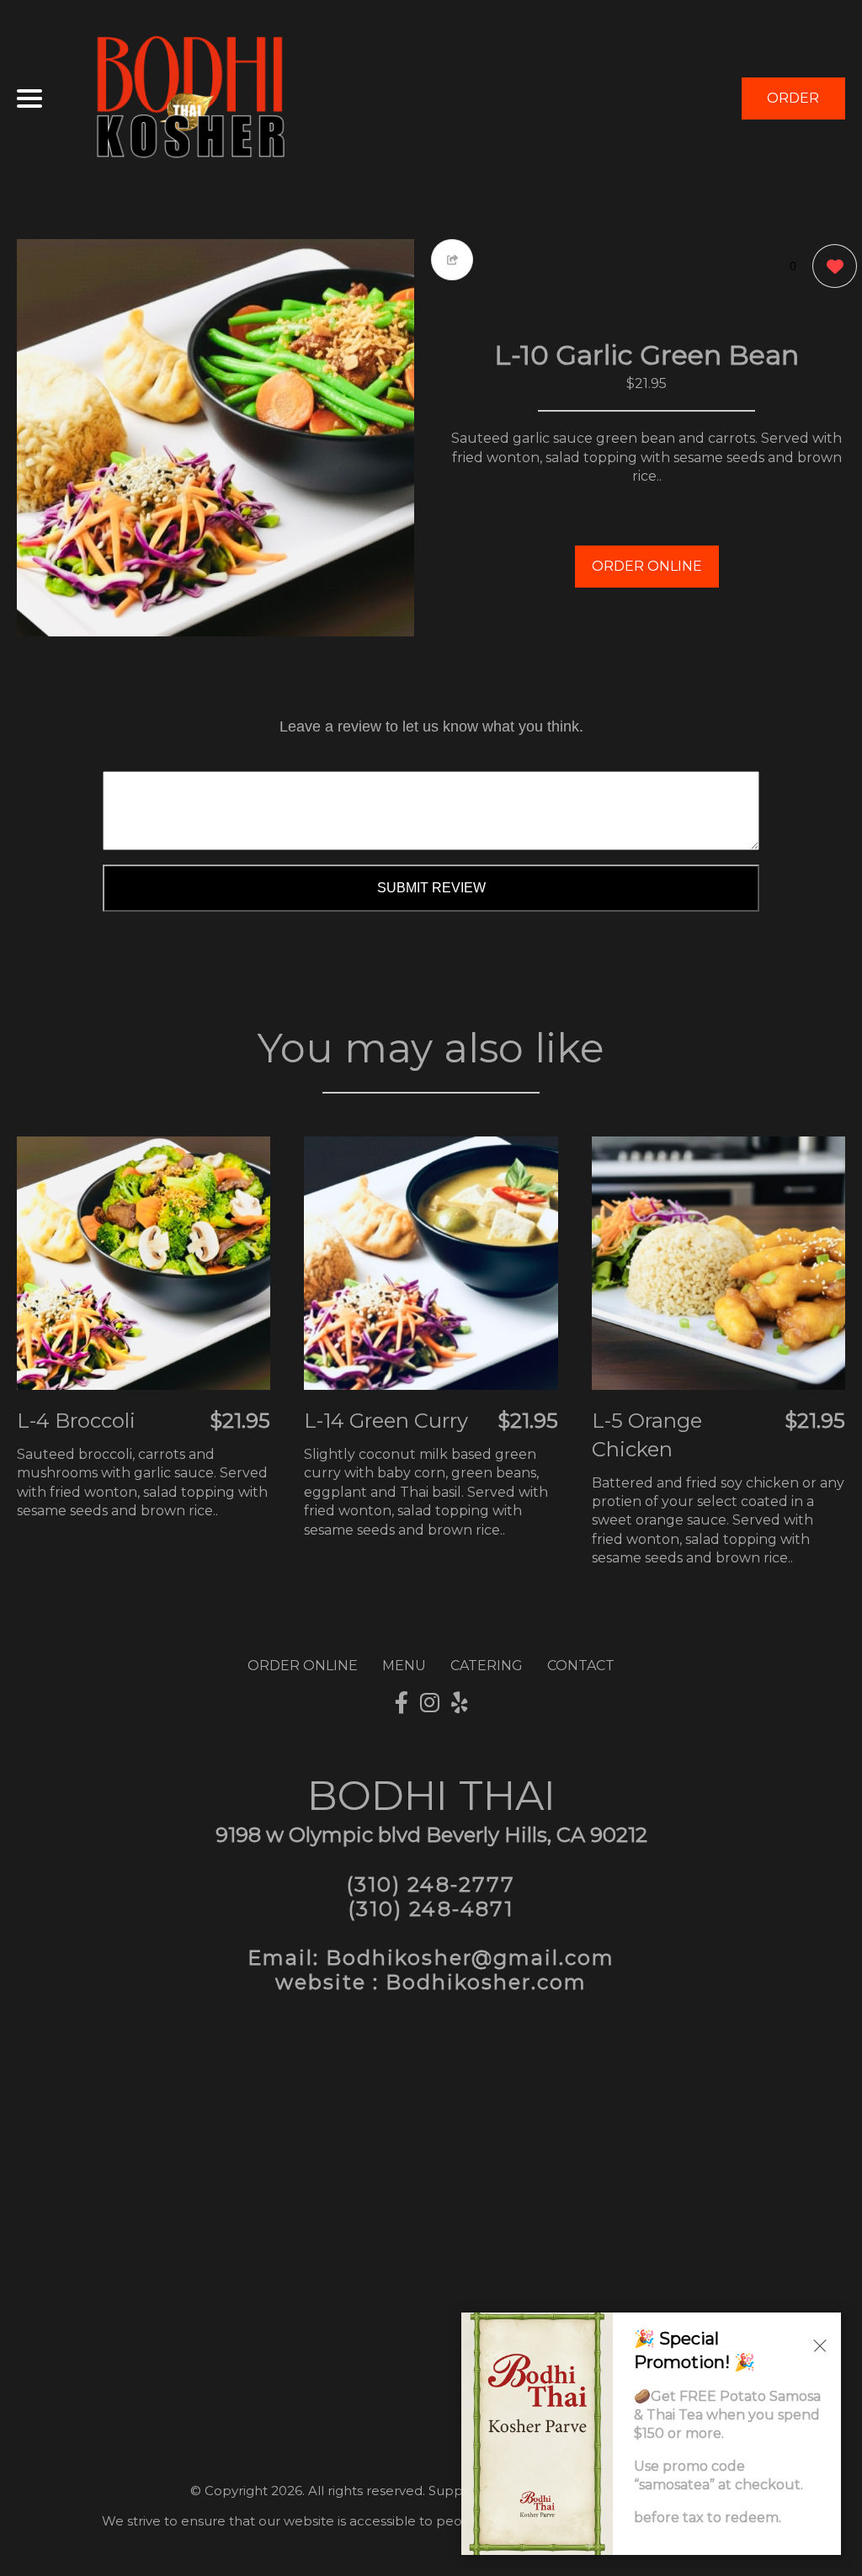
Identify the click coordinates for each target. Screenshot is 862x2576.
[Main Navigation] (29, 98)
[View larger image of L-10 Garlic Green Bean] (215, 438)
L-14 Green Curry (386, 1421)
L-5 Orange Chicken (647, 1435)
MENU (404, 1666)
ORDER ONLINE (647, 566)
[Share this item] (452, 260)
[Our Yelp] (460, 1703)
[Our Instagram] (430, 1703)
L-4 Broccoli (76, 1421)
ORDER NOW (793, 105)
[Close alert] (820, 2344)
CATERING (487, 1666)
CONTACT (581, 1666)
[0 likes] (830, 266)
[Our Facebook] (402, 1703)
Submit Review (431, 888)
